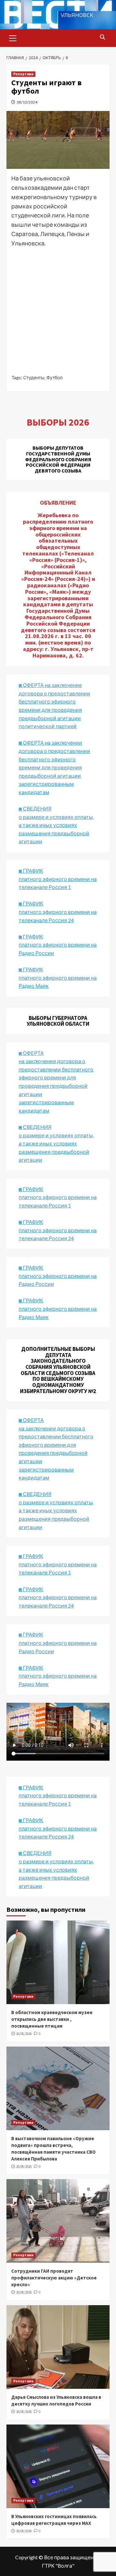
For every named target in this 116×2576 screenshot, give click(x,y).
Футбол (54, 377)
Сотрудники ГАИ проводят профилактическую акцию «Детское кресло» (54, 2278)
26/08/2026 (24, 2034)
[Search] (102, 37)
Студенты (34, 377)
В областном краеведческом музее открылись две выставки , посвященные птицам (52, 2019)
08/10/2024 (27, 102)
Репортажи (23, 74)
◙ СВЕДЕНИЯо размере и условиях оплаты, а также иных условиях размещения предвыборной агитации (56, 825)
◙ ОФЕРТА (31, 1420)
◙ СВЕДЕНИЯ (35, 1494)
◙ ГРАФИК (31, 871)
